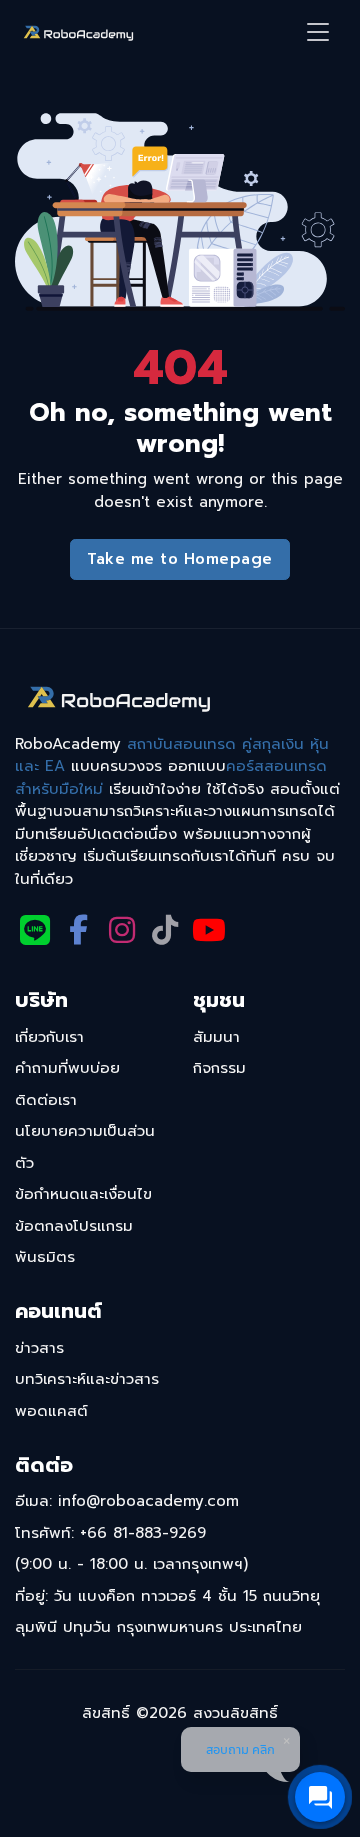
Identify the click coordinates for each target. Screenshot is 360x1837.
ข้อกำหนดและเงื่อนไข (83, 1194)
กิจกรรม (219, 1068)
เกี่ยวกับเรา (49, 1037)
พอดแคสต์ (51, 1411)
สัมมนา (216, 1037)
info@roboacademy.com (148, 1501)
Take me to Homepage (180, 559)
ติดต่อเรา (46, 1100)
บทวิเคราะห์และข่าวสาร (87, 1379)
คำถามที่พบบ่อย (67, 1068)
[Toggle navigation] (318, 32)
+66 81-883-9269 (143, 1533)
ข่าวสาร (39, 1348)
